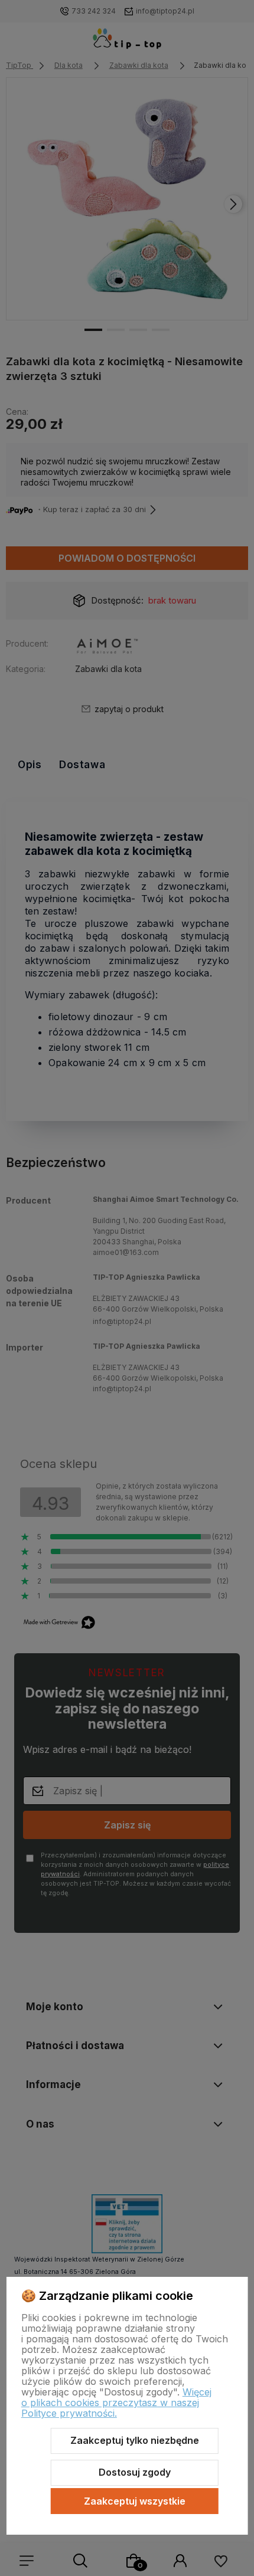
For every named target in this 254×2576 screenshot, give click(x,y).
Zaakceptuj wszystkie (135, 2501)
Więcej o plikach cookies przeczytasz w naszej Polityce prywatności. (116, 2403)
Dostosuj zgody (135, 2472)
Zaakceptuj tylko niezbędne (135, 2440)
